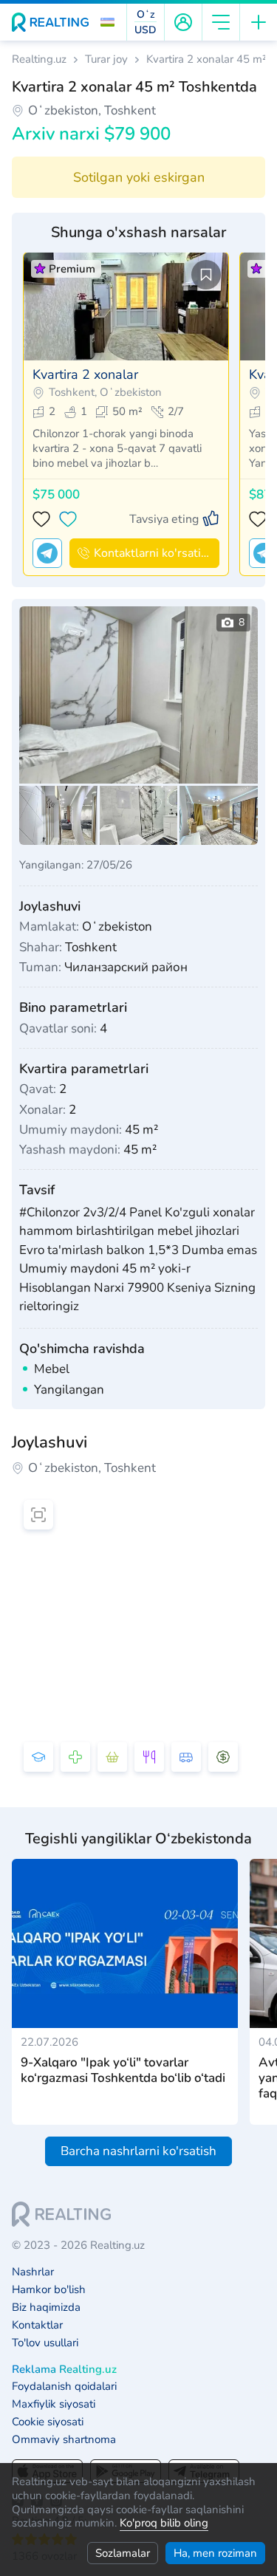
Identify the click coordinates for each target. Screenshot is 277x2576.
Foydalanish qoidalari (64, 2387)
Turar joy (106, 59)
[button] (107, 22)
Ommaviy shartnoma (64, 2440)
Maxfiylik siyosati (54, 2404)
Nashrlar (33, 2272)
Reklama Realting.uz (64, 2370)
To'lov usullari (45, 2343)
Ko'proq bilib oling (164, 2523)
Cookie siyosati (48, 2422)
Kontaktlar (37, 2325)
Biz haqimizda (46, 2308)
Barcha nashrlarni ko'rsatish (138, 2151)
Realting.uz (39, 59)
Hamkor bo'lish (49, 2290)
